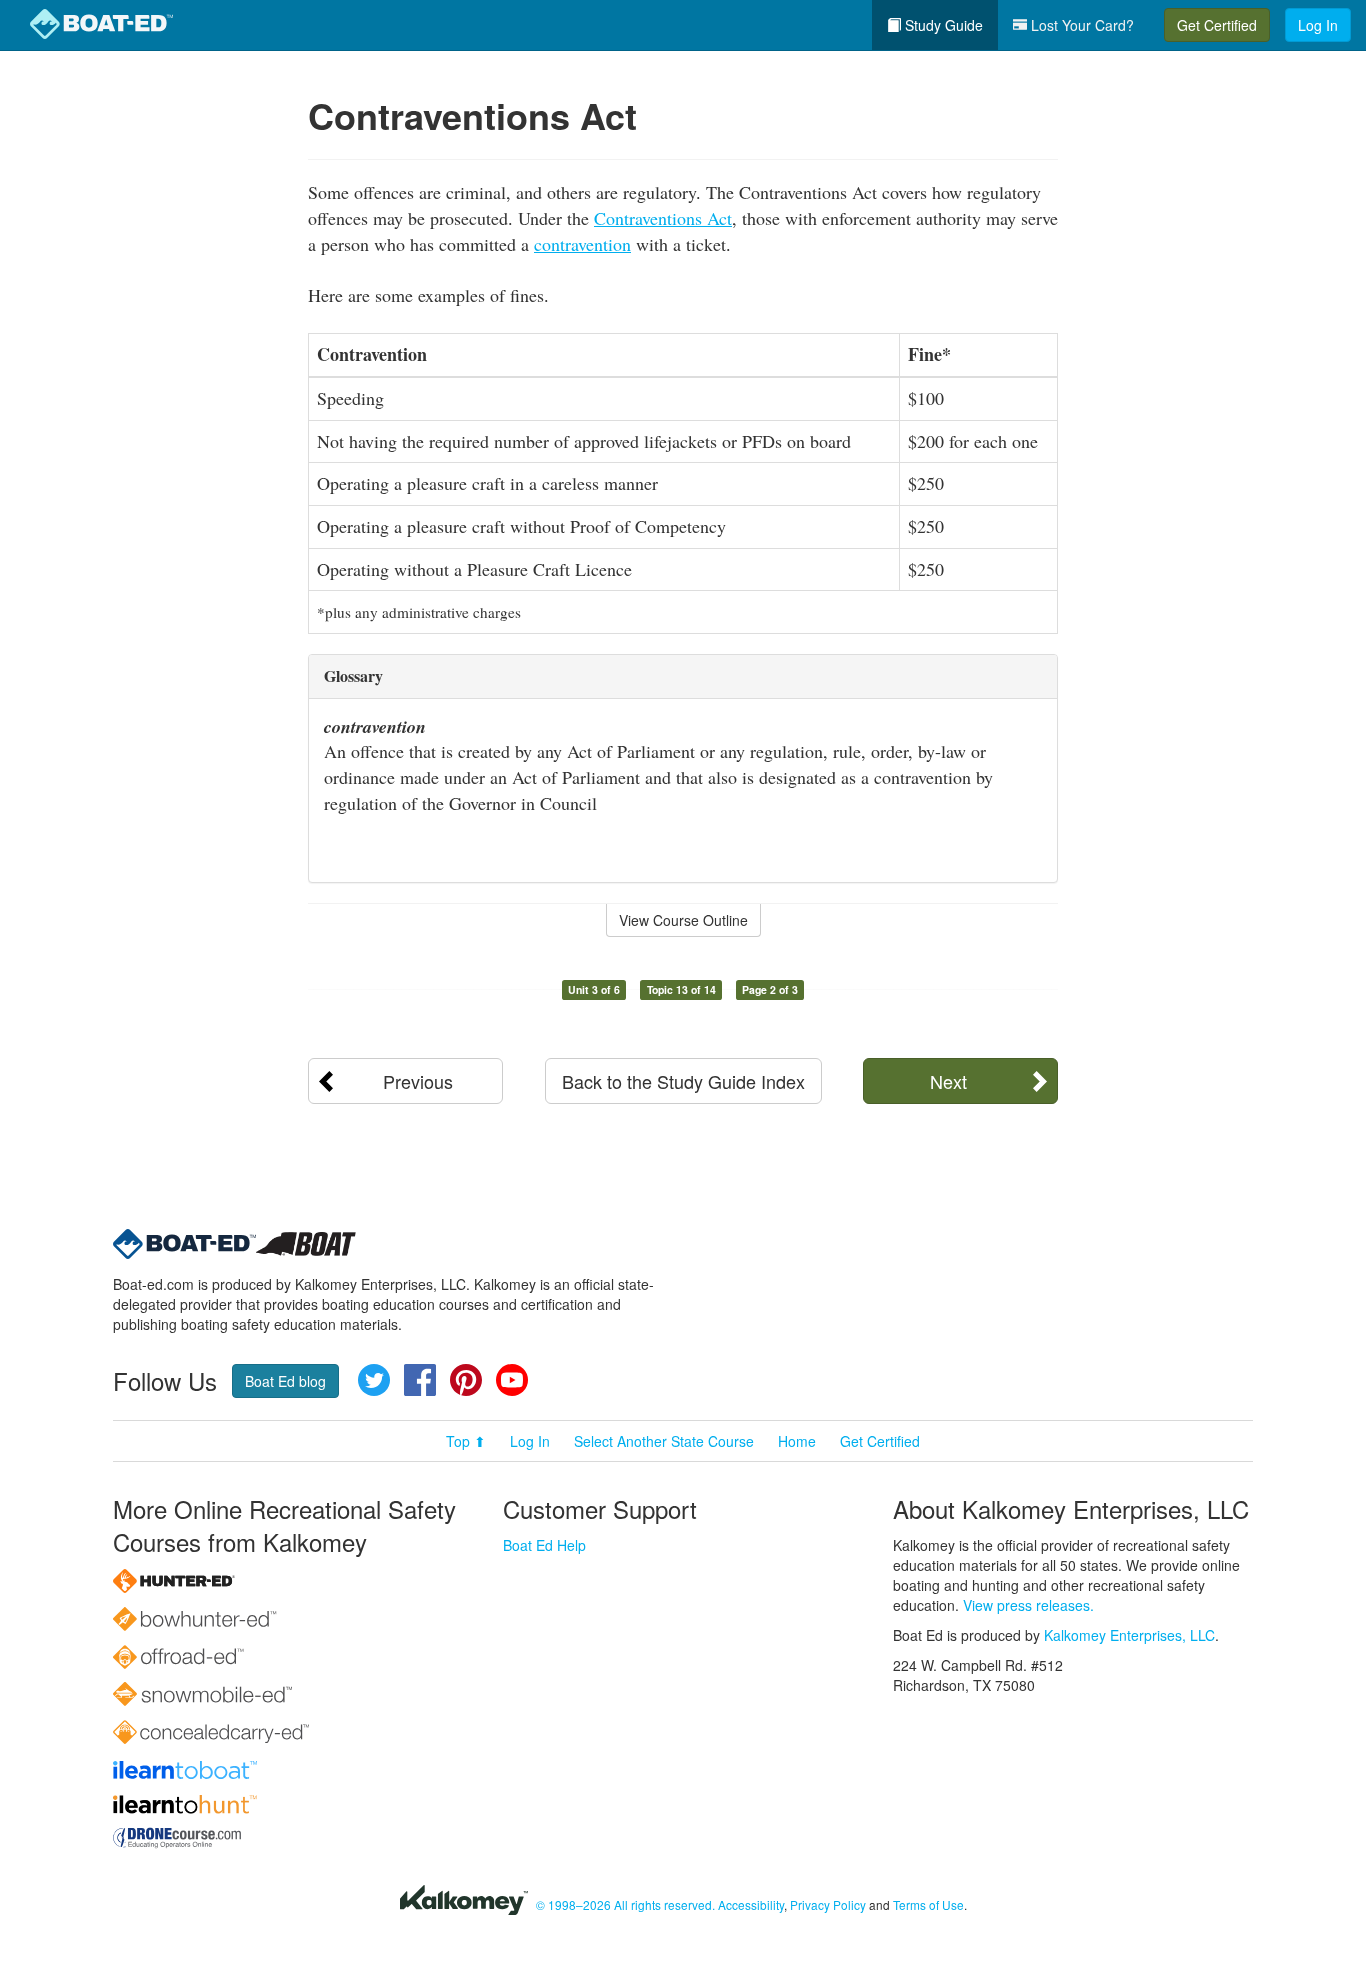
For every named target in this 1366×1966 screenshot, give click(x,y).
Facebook (420, 1380)
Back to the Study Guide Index (683, 1081)
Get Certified (1217, 25)
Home (797, 1441)
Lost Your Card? (1080, 25)
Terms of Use (928, 1904)
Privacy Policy (828, 1904)
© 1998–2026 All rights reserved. (625, 1904)
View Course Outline (683, 920)
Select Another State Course (664, 1441)
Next (948, 1081)
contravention (582, 244)
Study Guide (942, 25)
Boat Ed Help (544, 1545)
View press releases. (1028, 1605)
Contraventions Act (663, 218)
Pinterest (466, 1380)
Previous (418, 1081)
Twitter (374, 1380)
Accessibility (751, 1904)
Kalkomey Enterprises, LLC (1129, 1635)
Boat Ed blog (285, 1381)
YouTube (512, 1380)
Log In (1318, 25)
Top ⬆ (466, 1441)
